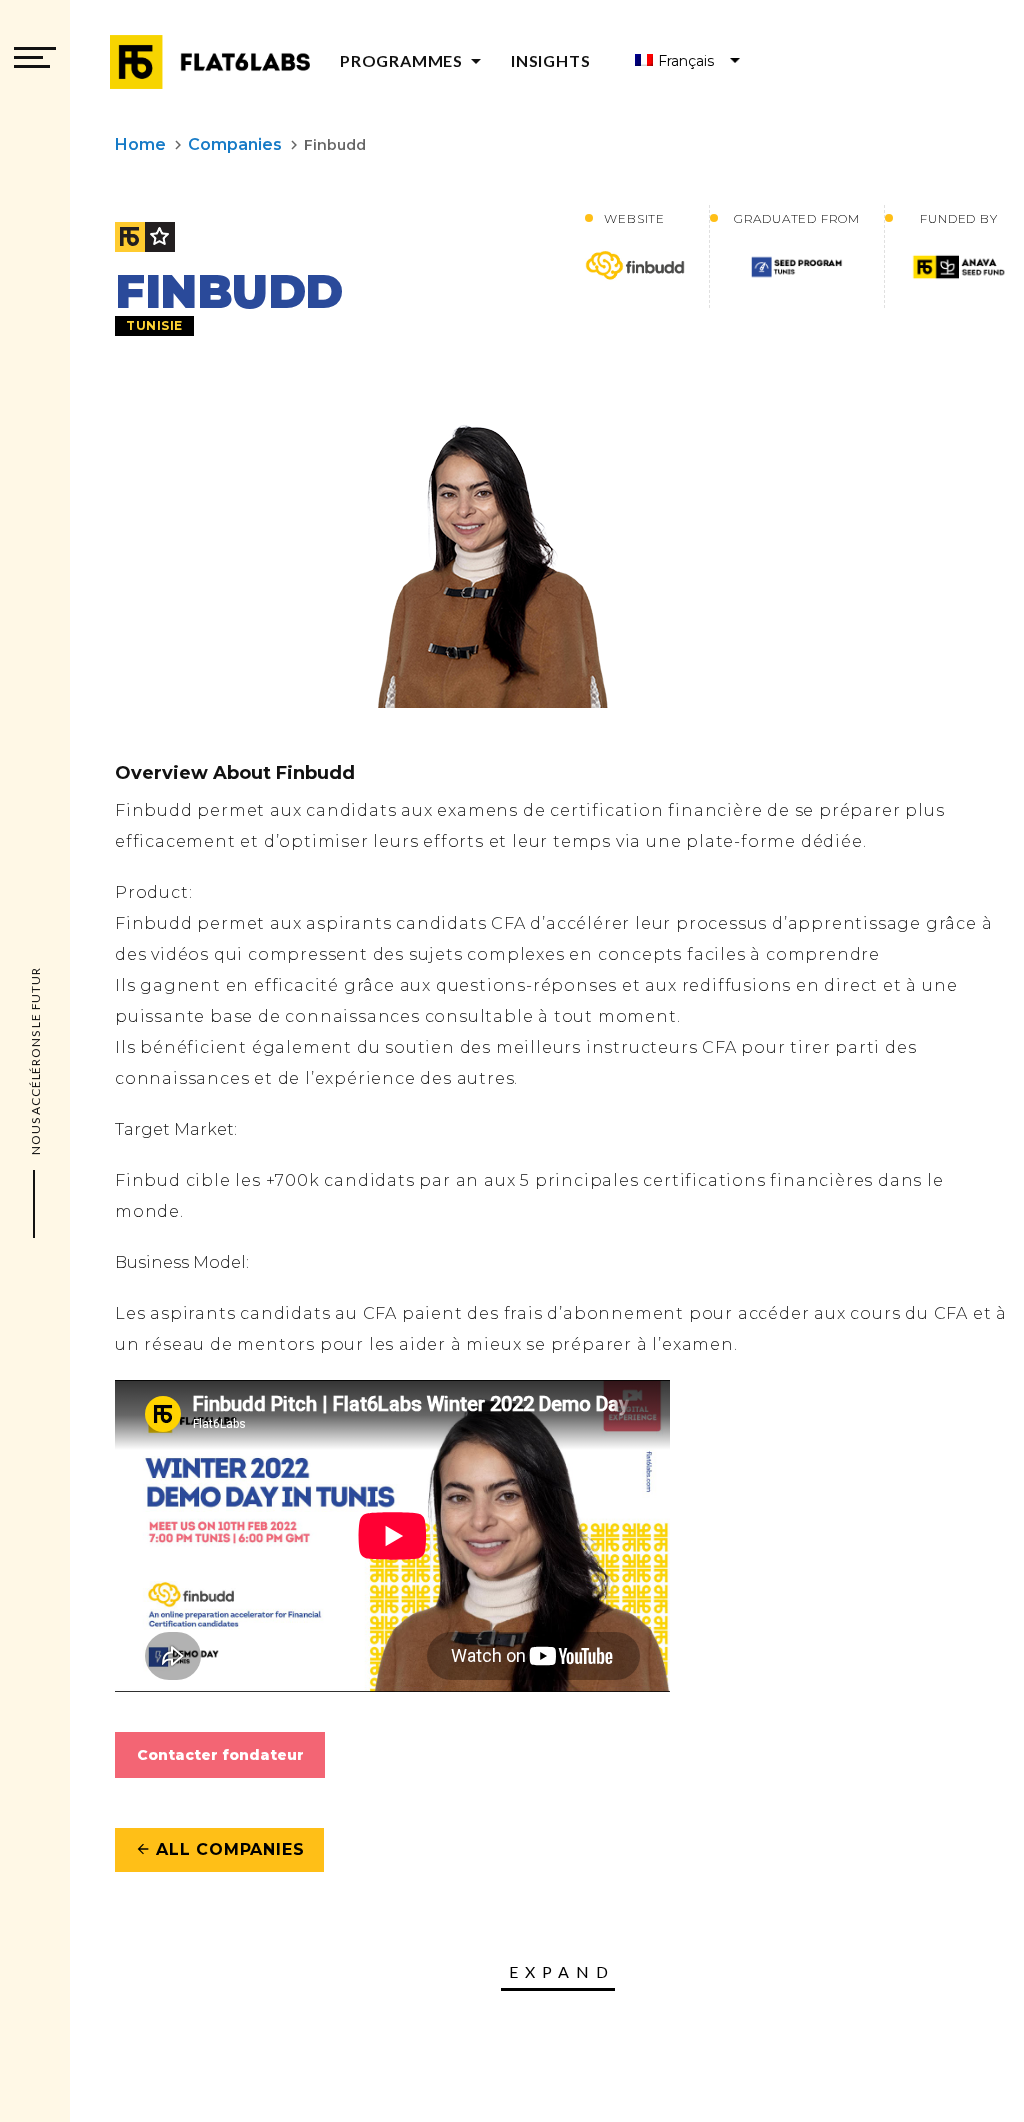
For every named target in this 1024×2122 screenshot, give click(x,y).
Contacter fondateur (220, 1755)
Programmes (414, 60)
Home (140, 144)
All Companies (219, 1849)
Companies (235, 144)
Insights (550, 60)
